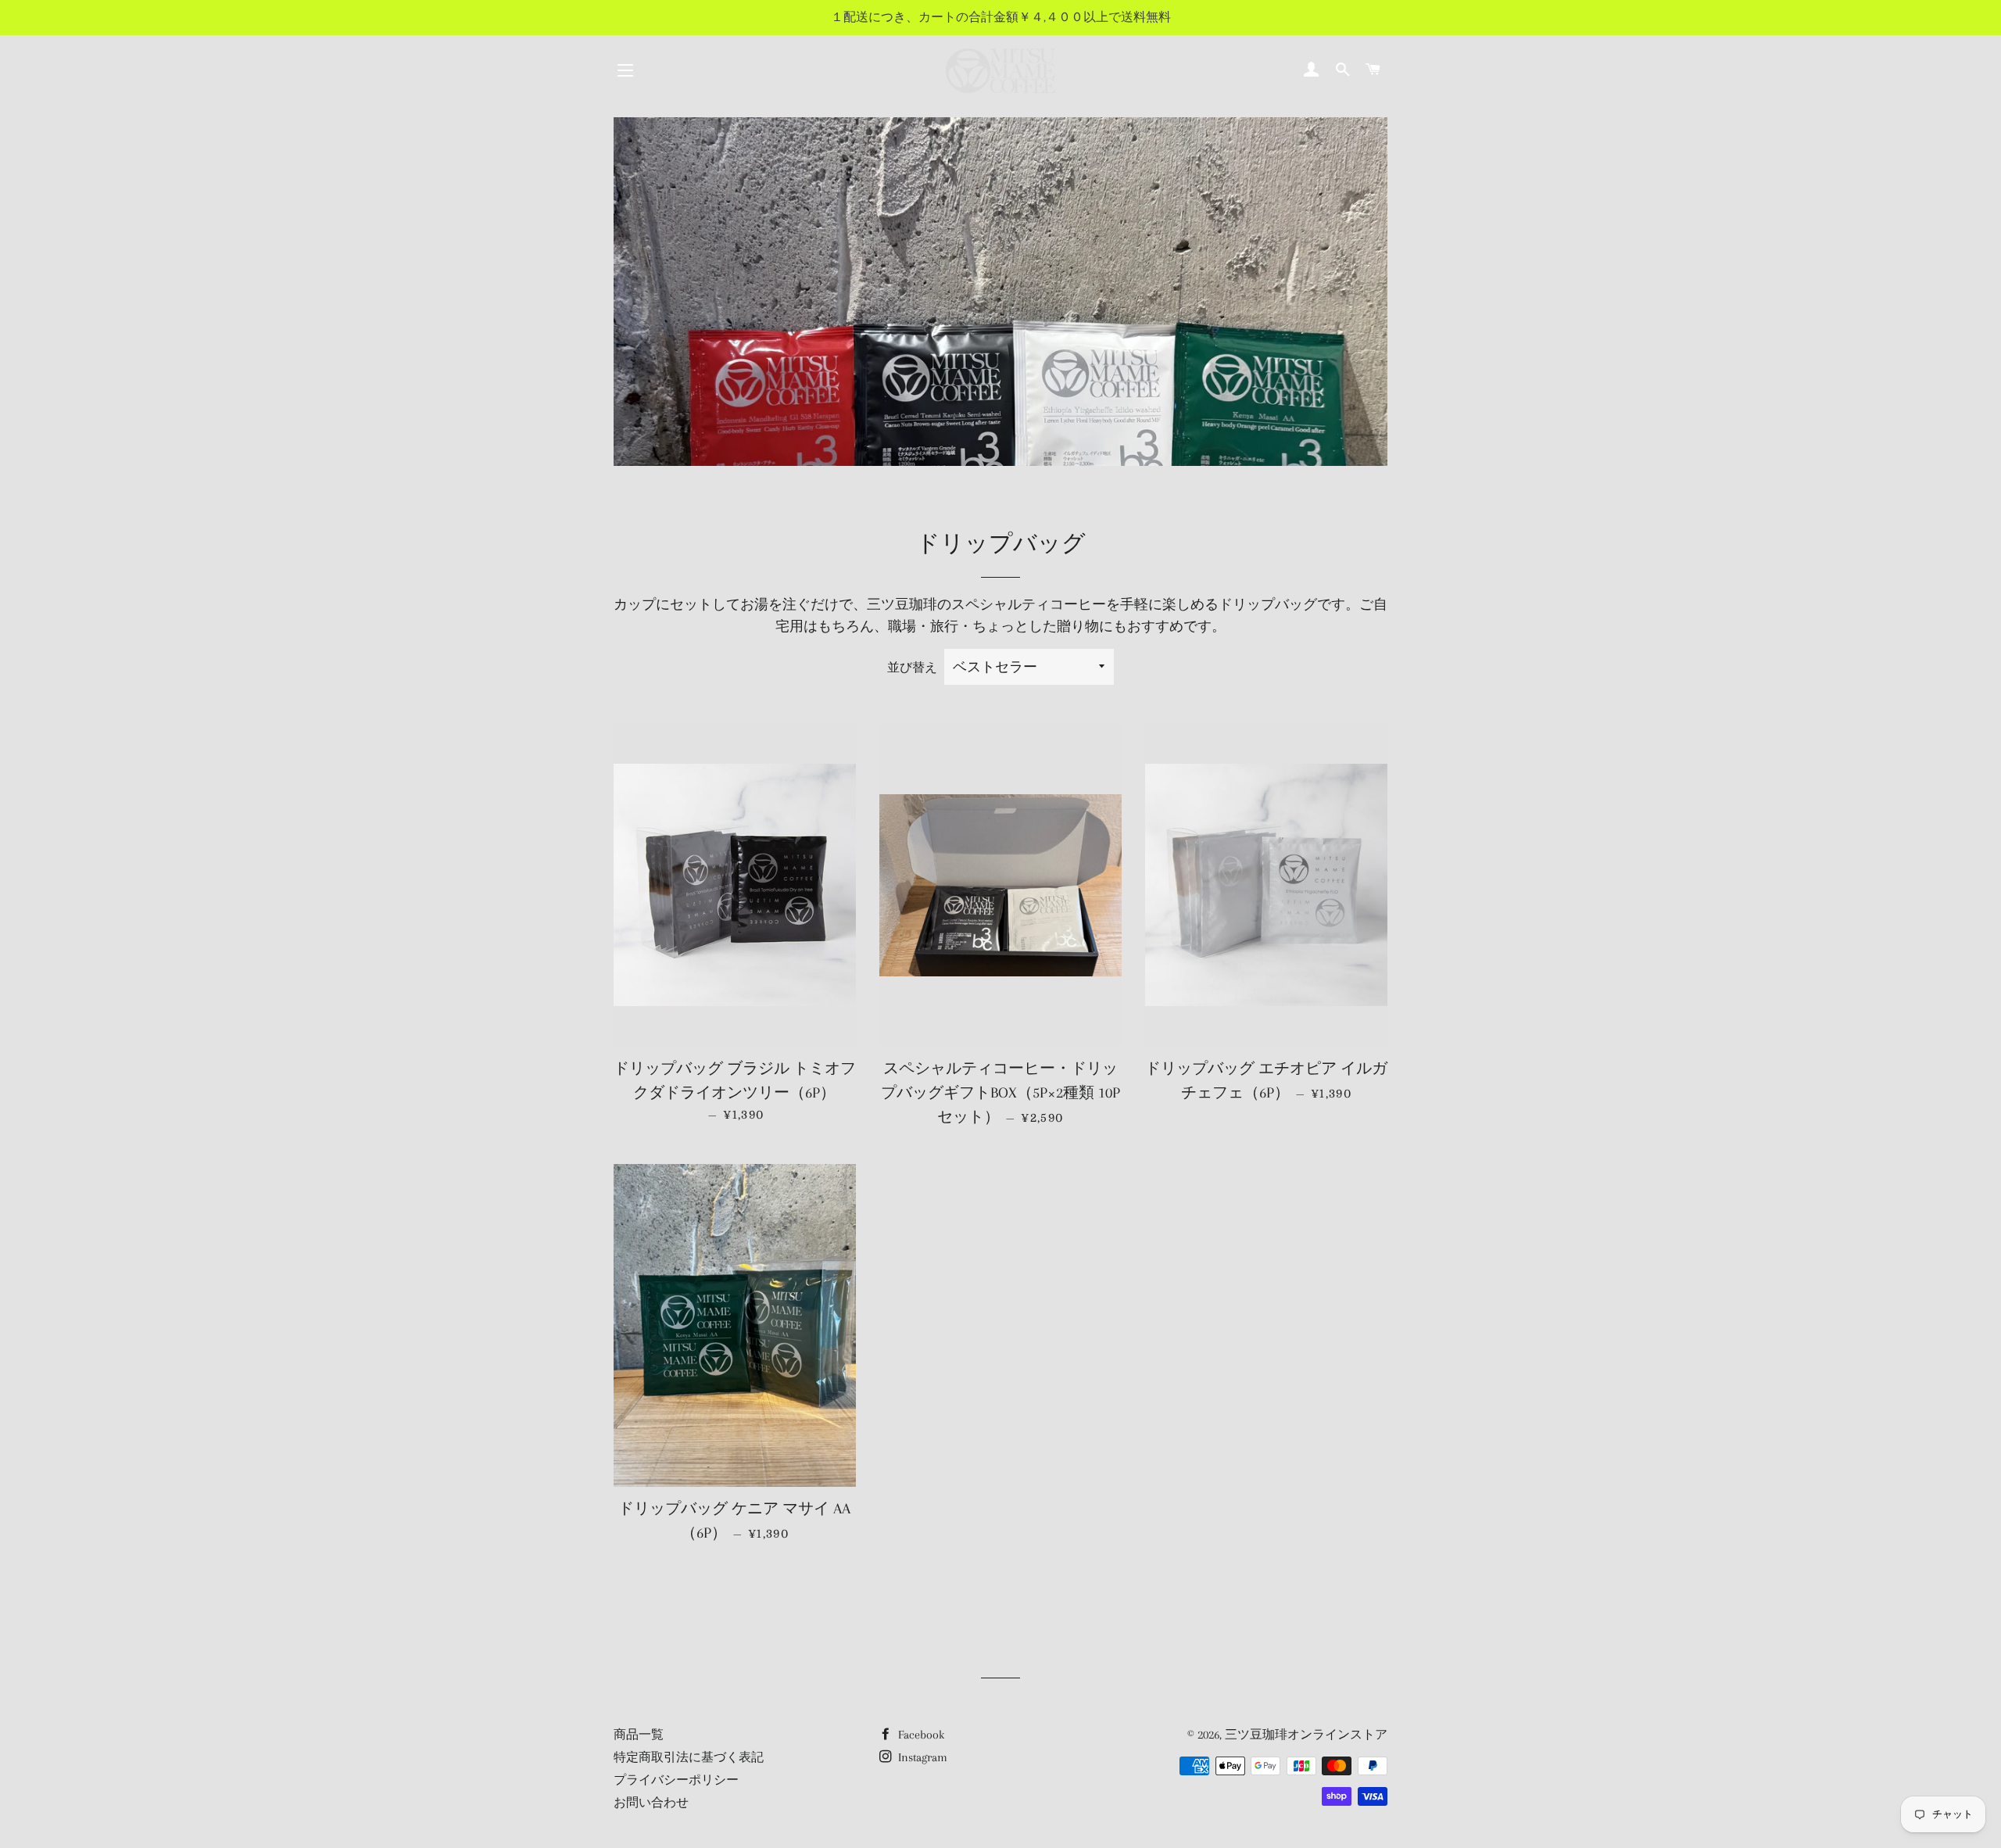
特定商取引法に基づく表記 (689, 1757)
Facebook (920, 1735)
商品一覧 (639, 1735)
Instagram (921, 1757)
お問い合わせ (651, 1803)
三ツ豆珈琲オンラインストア (1306, 1735)
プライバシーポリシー (676, 1780)
